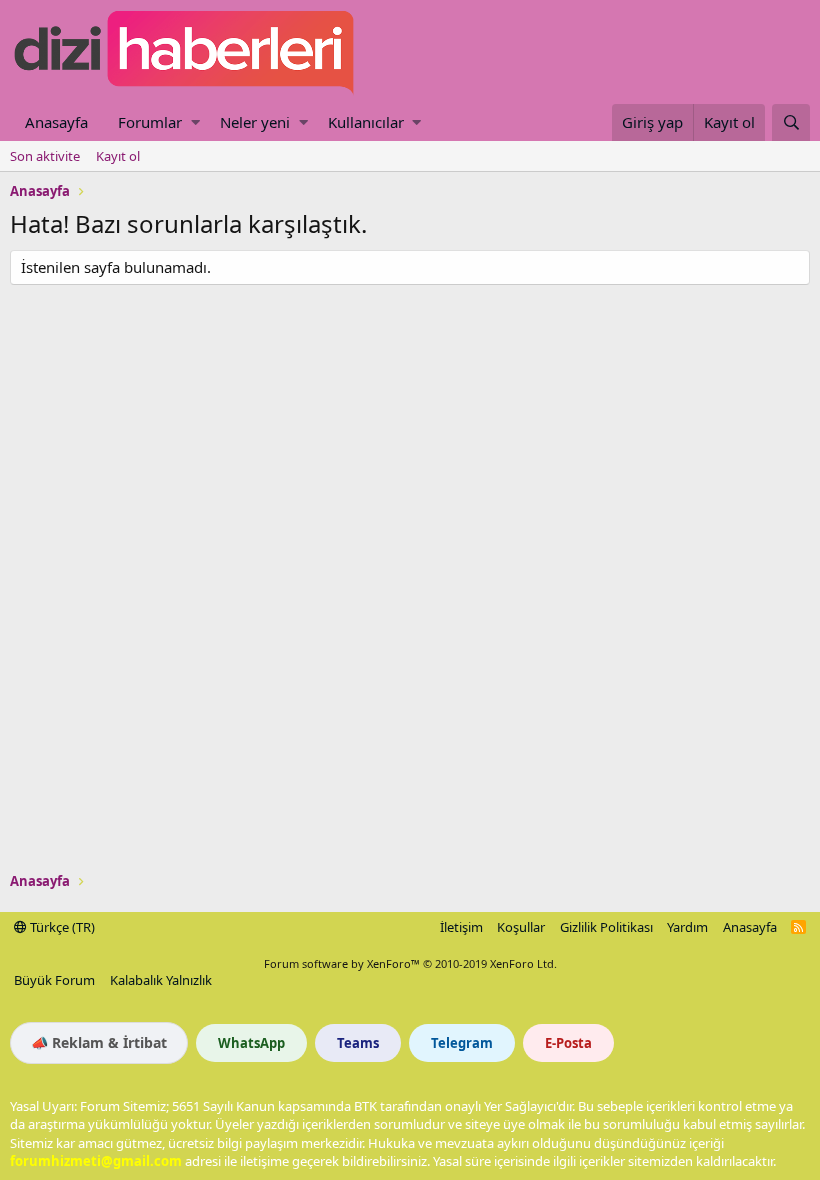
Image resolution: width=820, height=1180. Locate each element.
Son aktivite (45, 156)
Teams (358, 1043)
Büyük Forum (54, 980)
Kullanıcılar (366, 122)
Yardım (687, 927)
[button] (195, 122)
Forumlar (150, 122)
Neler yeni (255, 122)
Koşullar (521, 927)
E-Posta (568, 1043)
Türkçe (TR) (61, 927)
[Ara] (791, 122)
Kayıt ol (118, 156)
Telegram (462, 1043)
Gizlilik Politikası (606, 927)
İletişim (461, 927)
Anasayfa (56, 122)
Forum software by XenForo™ (410, 963)
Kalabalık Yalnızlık (161, 980)
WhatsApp (251, 1043)
